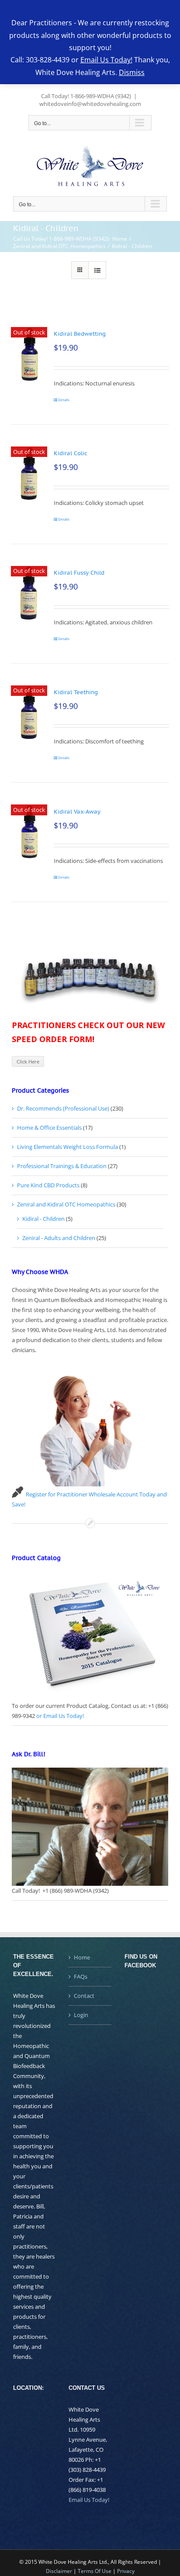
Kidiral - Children (43, 1219)
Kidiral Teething (76, 692)
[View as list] (97, 270)
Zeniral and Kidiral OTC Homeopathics (66, 1204)
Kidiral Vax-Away (77, 812)
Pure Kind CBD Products (48, 1185)
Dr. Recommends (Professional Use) (63, 1108)
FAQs (81, 1976)
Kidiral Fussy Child (79, 573)
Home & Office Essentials (49, 1128)
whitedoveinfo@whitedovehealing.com (90, 104)
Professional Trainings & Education (62, 1166)
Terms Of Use (95, 2571)
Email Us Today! (89, 2500)
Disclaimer (59, 2571)
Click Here (28, 1061)
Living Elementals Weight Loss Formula (67, 1147)
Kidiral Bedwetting (80, 334)
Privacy (126, 2571)
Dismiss (132, 72)
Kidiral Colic (71, 453)
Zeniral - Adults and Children (59, 1238)
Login (81, 2015)
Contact (84, 1996)
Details (64, 400)
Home (82, 1957)
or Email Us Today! (60, 1716)
